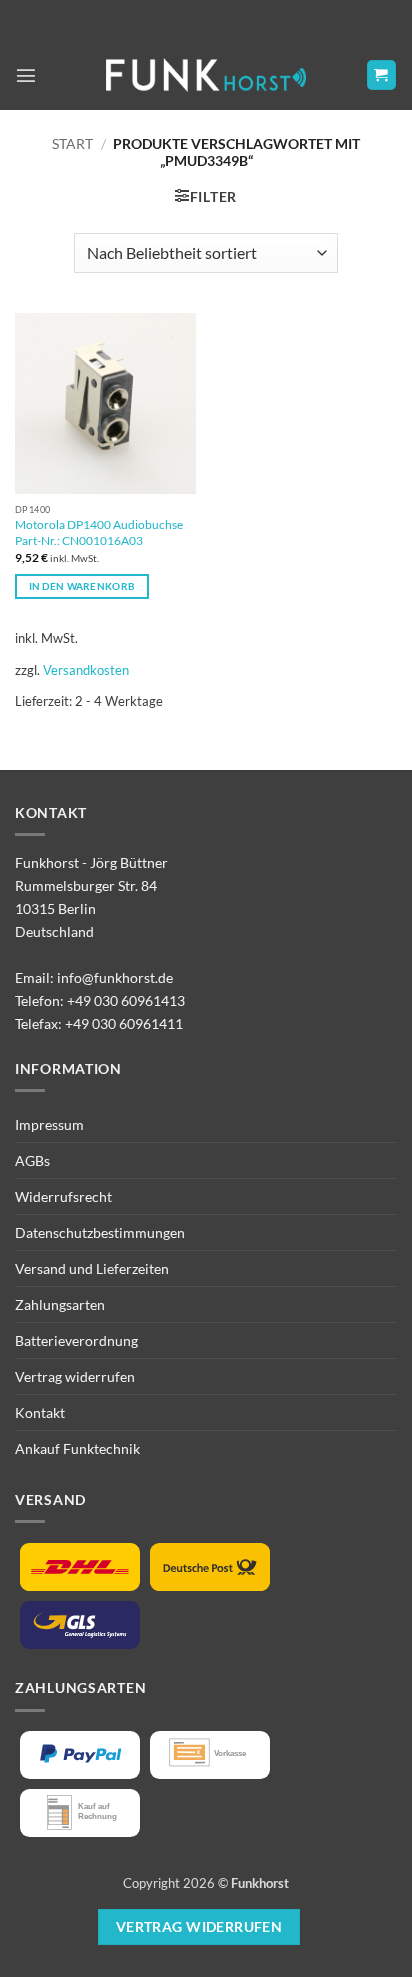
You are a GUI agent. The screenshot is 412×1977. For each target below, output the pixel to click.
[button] (26, 75)
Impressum (49, 1124)
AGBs (32, 1160)
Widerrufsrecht (63, 1196)
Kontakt (40, 1412)
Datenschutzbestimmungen (100, 1232)
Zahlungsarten (60, 1304)
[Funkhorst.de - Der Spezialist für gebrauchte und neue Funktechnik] (206, 75)
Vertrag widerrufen (75, 1376)
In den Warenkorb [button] (82, 586)
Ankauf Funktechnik (77, 1448)
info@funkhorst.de (115, 977)
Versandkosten (86, 670)
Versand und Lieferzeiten (92, 1268)
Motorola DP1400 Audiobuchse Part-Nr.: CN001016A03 (99, 532)
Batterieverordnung (76, 1340)
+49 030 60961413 (126, 1000)
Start (72, 143)
